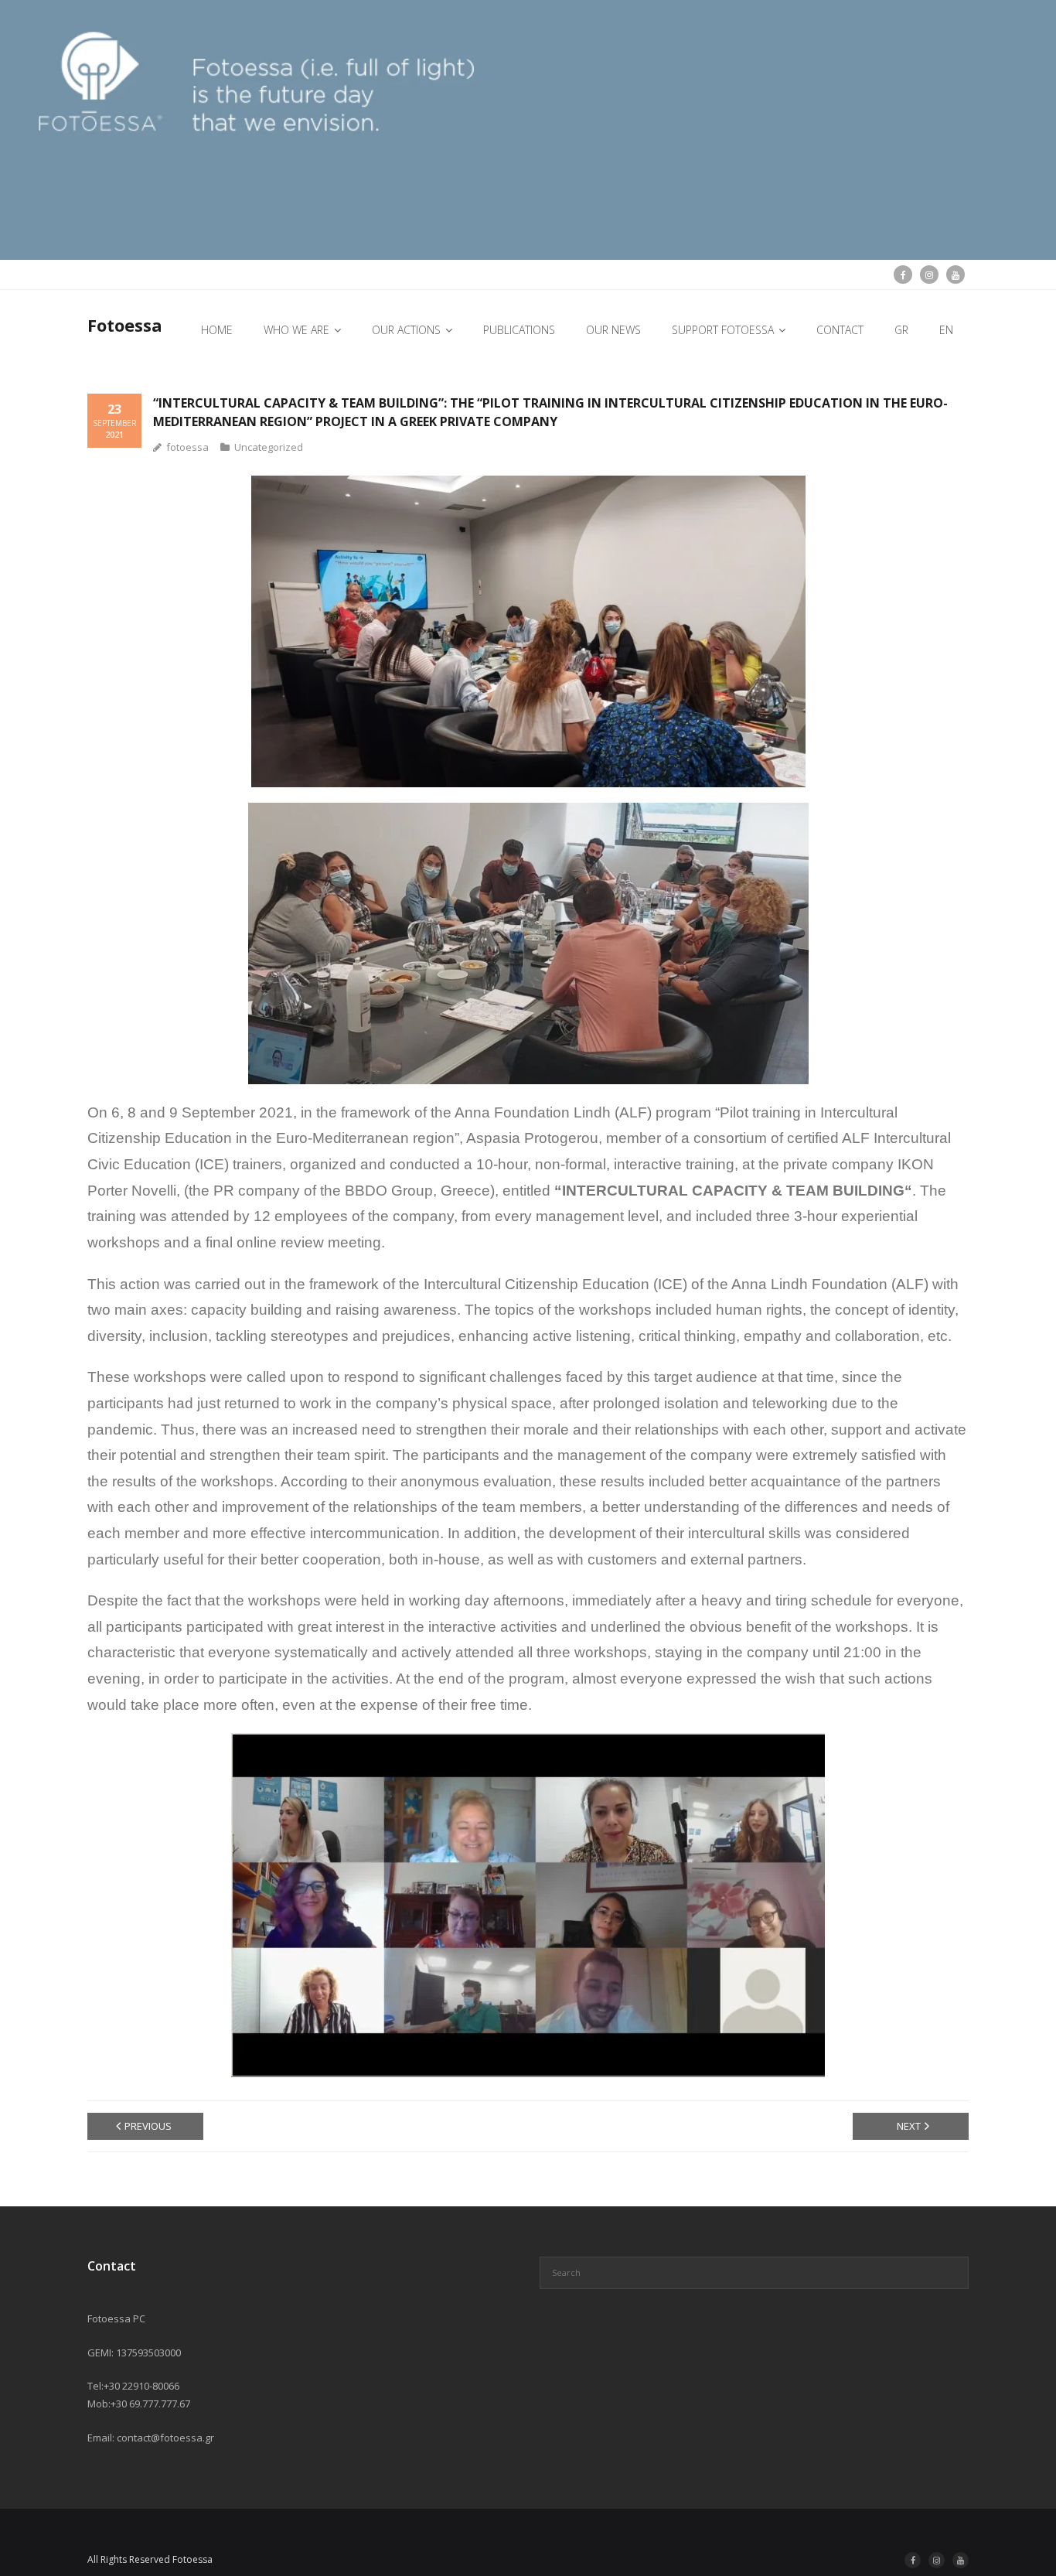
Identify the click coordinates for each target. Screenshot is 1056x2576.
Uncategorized (269, 447)
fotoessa (187, 447)
